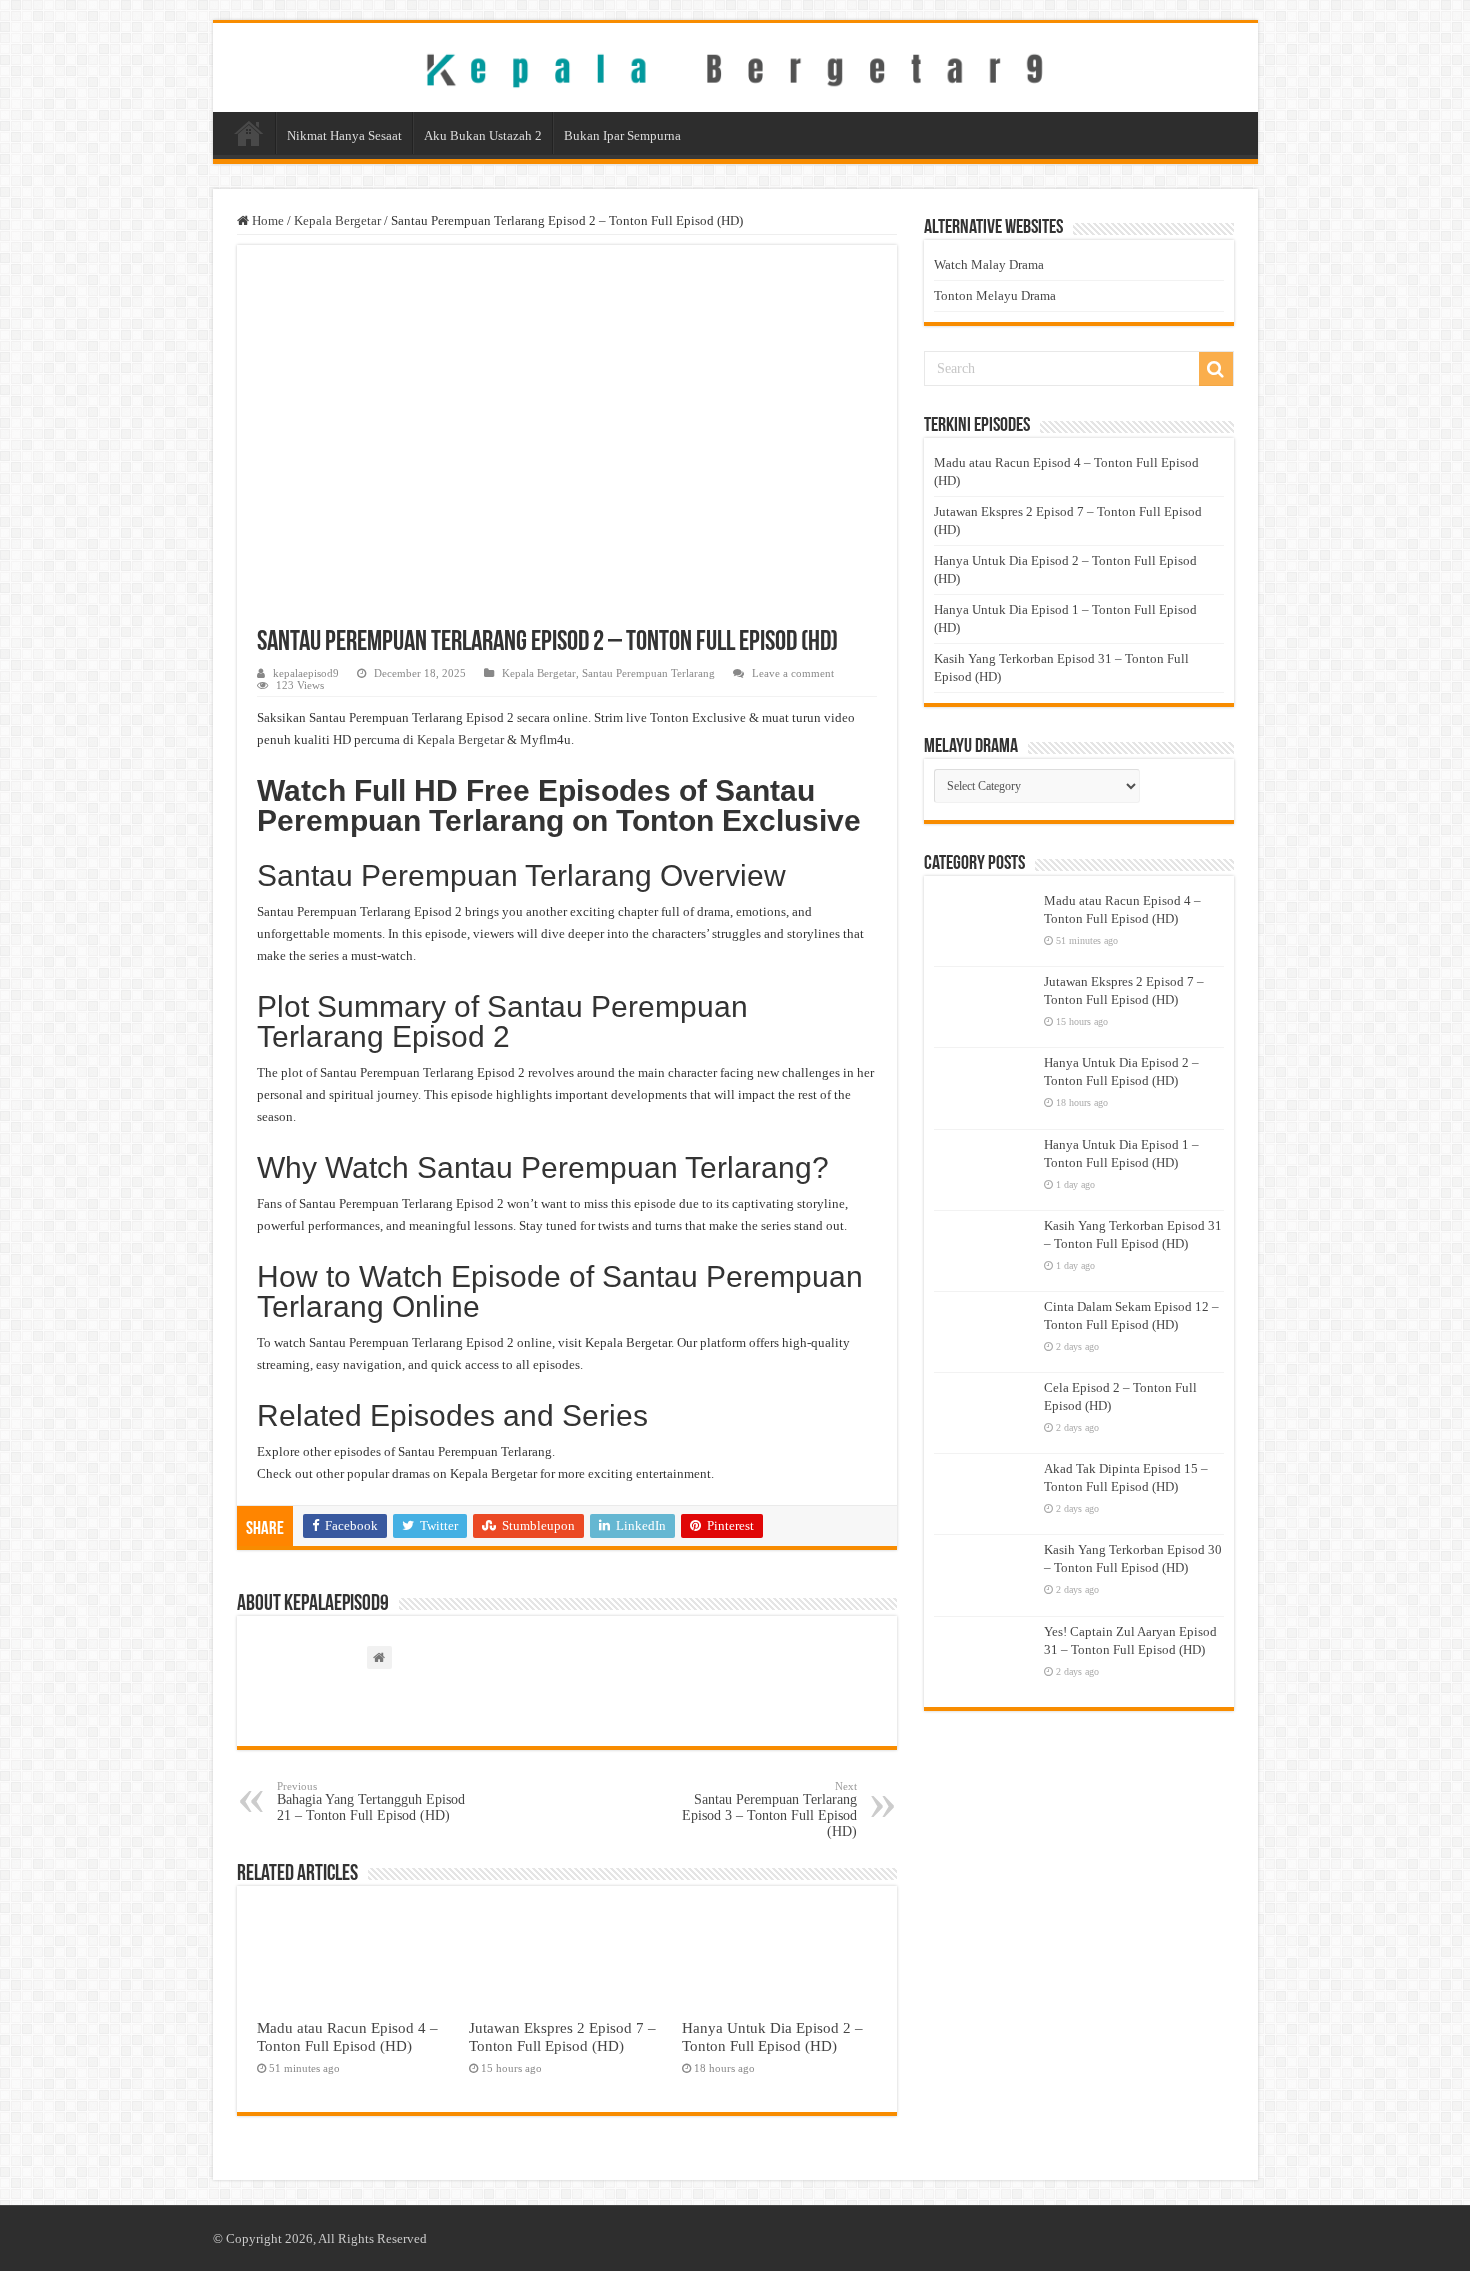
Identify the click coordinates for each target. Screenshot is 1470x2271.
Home (249, 133)
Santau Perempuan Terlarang (648, 673)
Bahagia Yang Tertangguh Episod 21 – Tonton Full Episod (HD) (371, 1801)
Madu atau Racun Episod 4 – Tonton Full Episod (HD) (347, 2036)
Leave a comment (793, 673)
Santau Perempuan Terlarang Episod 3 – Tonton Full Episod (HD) (769, 1809)
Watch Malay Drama (989, 264)
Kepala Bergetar (337, 220)
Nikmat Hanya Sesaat (344, 135)
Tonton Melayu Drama (995, 295)
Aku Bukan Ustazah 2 (483, 135)
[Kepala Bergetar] (735, 67)
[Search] (1216, 369)
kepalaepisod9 (306, 673)
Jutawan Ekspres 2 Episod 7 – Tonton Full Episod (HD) (562, 2036)
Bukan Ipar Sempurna (622, 135)
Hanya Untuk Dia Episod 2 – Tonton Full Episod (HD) (772, 2036)
